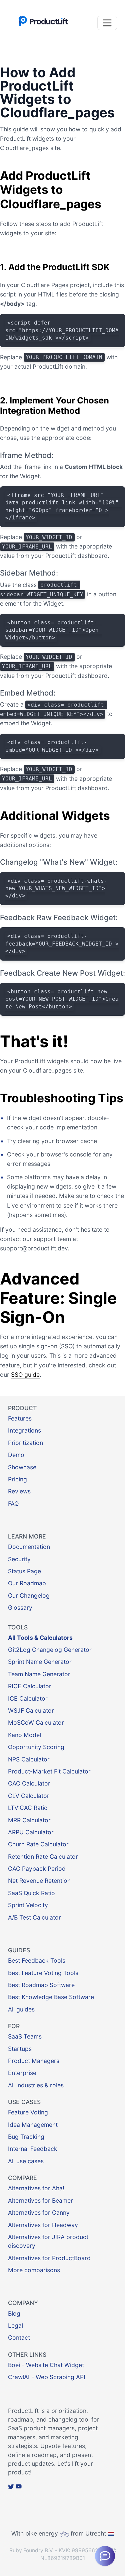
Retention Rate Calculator (43, 1857)
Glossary (20, 1608)
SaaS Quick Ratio (31, 1893)
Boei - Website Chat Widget (46, 2365)
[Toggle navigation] (107, 23)
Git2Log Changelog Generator (50, 1650)
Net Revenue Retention (39, 1881)
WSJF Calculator (31, 1710)
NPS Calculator (29, 1759)
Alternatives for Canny (39, 2213)
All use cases (26, 2161)
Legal (15, 2325)
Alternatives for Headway (43, 2225)
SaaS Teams (25, 2036)
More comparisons (34, 2270)
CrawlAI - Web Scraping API (47, 2377)
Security (19, 1559)
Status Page (24, 1571)
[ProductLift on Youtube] (19, 2487)
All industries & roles (36, 2085)
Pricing (17, 1479)
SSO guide (25, 1375)
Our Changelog (29, 1596)
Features (20, 1418)
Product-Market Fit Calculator (49, 1771)
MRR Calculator (29, 1820)
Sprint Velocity (28, 1905)
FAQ (13, 1504)
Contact (19, 2338)
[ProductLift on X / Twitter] (11, 2487)
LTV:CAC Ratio (28, 1808)
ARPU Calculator (31, 1832)
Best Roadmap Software (41, 1985)
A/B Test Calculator (34, 1917)
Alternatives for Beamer (40, 2200)
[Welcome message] (105, 2556)
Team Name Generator (39, 1674)
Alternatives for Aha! (36, 2188)
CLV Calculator (29, 1796)
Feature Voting (28, 2112)
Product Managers (34, 2061)
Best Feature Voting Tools (43, 1973)
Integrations (24, 1430)
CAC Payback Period (37, 1869)
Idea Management (33, 2125)
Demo (16, 1455)
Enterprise (22, 2073)
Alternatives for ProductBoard (49, 2258)
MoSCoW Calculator (36, 1723)
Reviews (19, 1491)
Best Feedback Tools (37, 1960)
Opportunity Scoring (36, 1747)
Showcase (22, 1467)
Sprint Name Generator (40, 1662)
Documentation (29, 1547)
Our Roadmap (27, 1583)
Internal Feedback (33, 2149)
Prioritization (25, 1443)
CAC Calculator (29, 1783)
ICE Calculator (28, 1698)
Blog (14, 2313)
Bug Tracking (26, 2137)
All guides (21, 2009)
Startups (20, 2049)
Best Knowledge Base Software (51, 1997)
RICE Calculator (30, 1686)
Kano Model (24, 1735)
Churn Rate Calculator (38, 1844)
